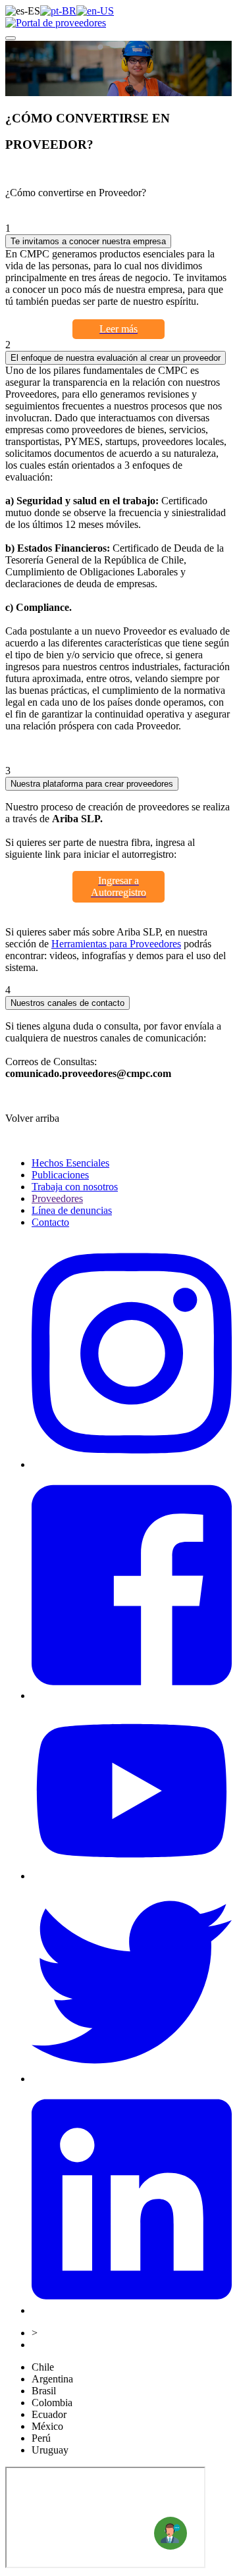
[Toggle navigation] (11, 38)
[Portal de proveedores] (56, 23)
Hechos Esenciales (70, 1163)
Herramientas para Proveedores (116, 944)
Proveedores (57, 1198)
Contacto (50, 1222)
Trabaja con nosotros (75, 1187)
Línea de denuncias (72, 1210)
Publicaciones (60, 1175)
